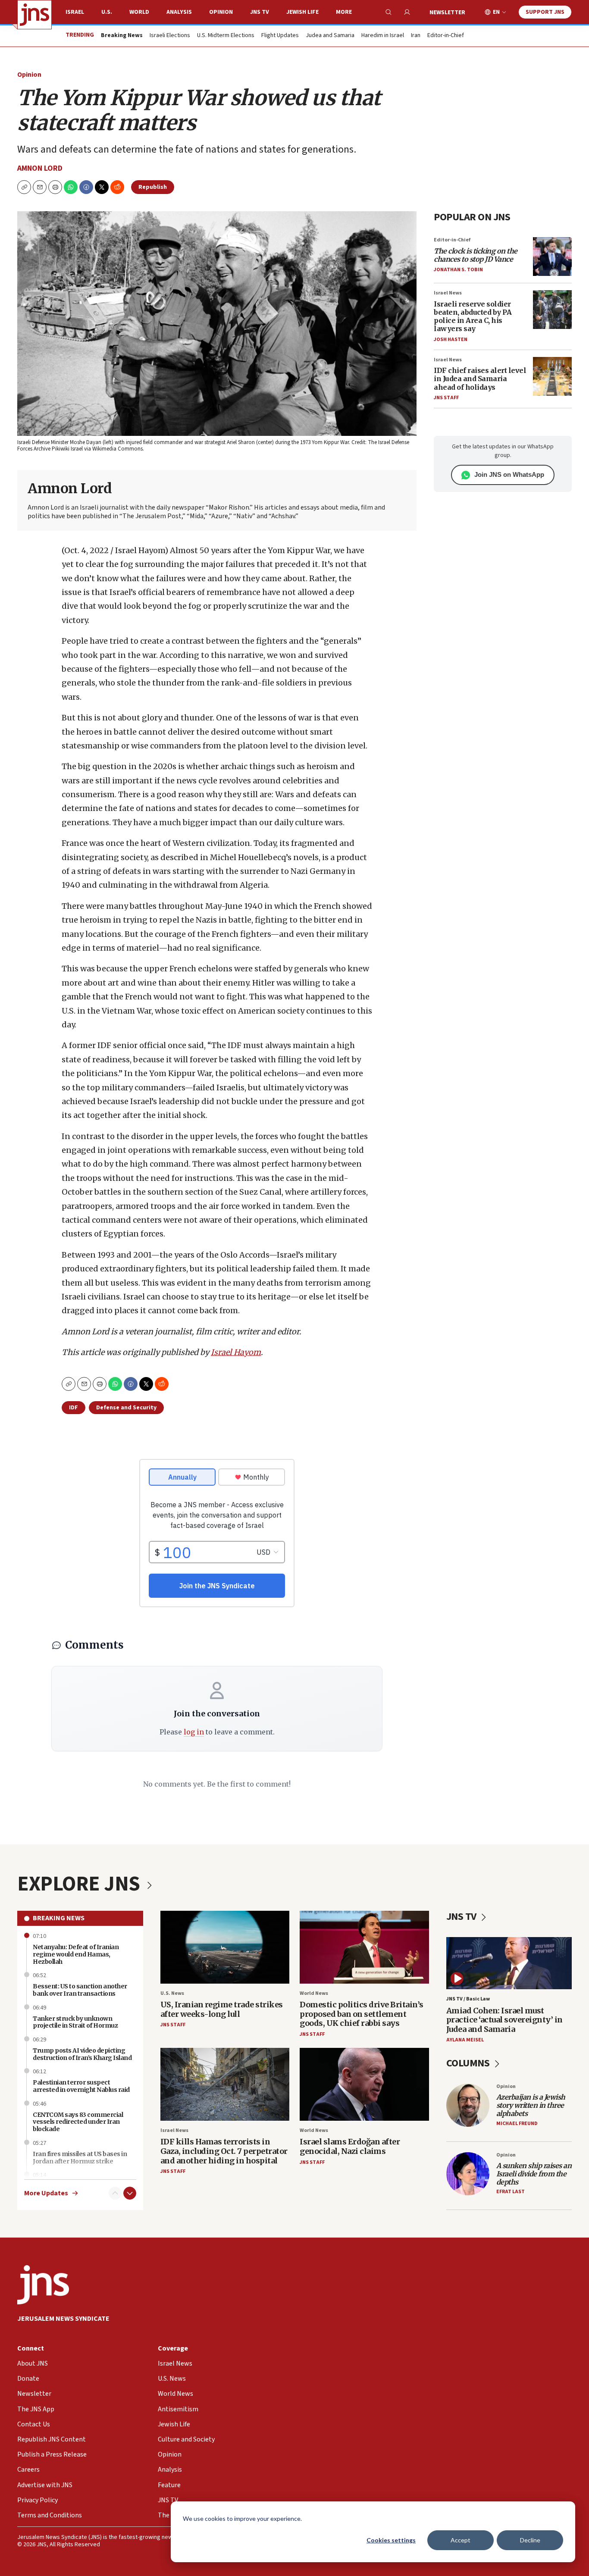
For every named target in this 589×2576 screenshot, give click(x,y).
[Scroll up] (115, 2193)
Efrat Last (511, 2192)
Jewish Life (302, 12)
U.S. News (172, 1993)
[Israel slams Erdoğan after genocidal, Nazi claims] (364, 2084)
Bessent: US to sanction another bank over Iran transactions (80, 1990)
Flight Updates (280, 36)
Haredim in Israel (383, 36)
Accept (461, 2540)
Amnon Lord (40, 168)
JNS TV (260, 12)
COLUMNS (469, 2063)
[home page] (34, 15)
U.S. (107, 12)
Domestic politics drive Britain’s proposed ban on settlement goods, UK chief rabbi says (362, 2014)
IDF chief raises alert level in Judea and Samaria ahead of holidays (480, 379)
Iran (416, 36)
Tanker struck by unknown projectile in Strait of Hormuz (75, 2022)
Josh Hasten (451, 340)
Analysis (179, 12)
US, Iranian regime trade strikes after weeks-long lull (222, 2009)
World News (314, 1993)
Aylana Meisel (465, 2040)
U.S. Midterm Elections (226, 36)
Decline (530, 2540)
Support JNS (545, 12)
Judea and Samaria (330, 36)
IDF (74, 1408)
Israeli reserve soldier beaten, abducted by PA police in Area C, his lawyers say (473, 316)
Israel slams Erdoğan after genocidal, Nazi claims (350, 2146)
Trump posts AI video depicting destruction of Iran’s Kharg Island (82, 2054)
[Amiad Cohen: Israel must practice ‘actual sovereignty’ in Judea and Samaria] (509, 1963)
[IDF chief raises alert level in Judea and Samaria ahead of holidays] (552, 376)
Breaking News (59, 1918)
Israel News (448, 293)
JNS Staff (446, 398)
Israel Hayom (236, 1352)
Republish (153, 187)
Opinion (221, 12)
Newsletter (447, 13)
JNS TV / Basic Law (468, 1999)
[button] (55, 187)
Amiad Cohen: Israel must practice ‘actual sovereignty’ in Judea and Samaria (504, 2020)
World (139, 12)
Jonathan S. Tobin (458, 270)
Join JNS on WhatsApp (509, 474)
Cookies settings (391, 2540)
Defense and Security (126, 1408)
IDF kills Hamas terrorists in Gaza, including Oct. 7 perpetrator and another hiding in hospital (224, 2151)
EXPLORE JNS (81, 1884)
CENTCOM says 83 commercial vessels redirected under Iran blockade (78, 2122)
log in (194, 1732)
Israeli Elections (170, 36)
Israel (75, 12)
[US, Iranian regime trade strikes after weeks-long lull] (225, 1947)
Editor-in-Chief (446, 36)
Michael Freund (517, 2124)
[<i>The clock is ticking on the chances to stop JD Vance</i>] (552, 257)
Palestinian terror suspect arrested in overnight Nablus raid (81, 2086)
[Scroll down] (130, 2193)
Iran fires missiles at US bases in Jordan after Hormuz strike (80, 2158)
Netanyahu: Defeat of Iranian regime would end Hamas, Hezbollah (76, 1954)
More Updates (46, 2193)
